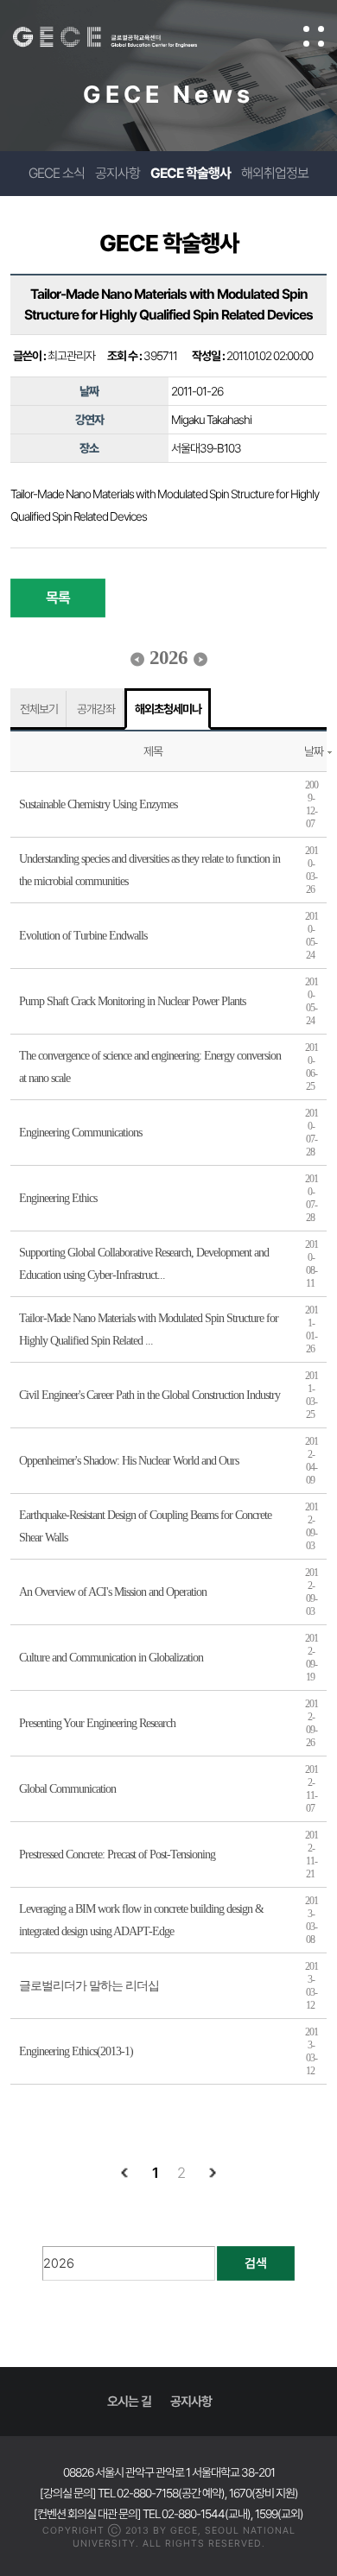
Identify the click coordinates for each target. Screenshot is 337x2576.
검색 (256, 2263)
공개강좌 (96, 709)
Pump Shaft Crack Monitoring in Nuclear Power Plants (132, 1001)
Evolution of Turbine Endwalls (83, 936)
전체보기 (39, 709)
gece (122, 37)
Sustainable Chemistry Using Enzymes (98, 804)
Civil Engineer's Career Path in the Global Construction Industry (149, 1395)
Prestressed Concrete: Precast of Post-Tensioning (117, 1854)
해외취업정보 (275, 173)
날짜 (314, 751)
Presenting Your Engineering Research (97, 1723)
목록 (58, 598)
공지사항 (118, 173)
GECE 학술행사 (191, 173)
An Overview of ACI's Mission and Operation (113, 1592)
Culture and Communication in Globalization (111, 1658)
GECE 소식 (57, 173)
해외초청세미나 (168, 709)
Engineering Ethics (58, 1198)
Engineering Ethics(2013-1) (76, 2051)
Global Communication (67, 1789)
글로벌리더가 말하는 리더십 (89, 1986)
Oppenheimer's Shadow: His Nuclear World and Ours (129, 1461)
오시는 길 (129, 2402)
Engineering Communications (80, 1133)
